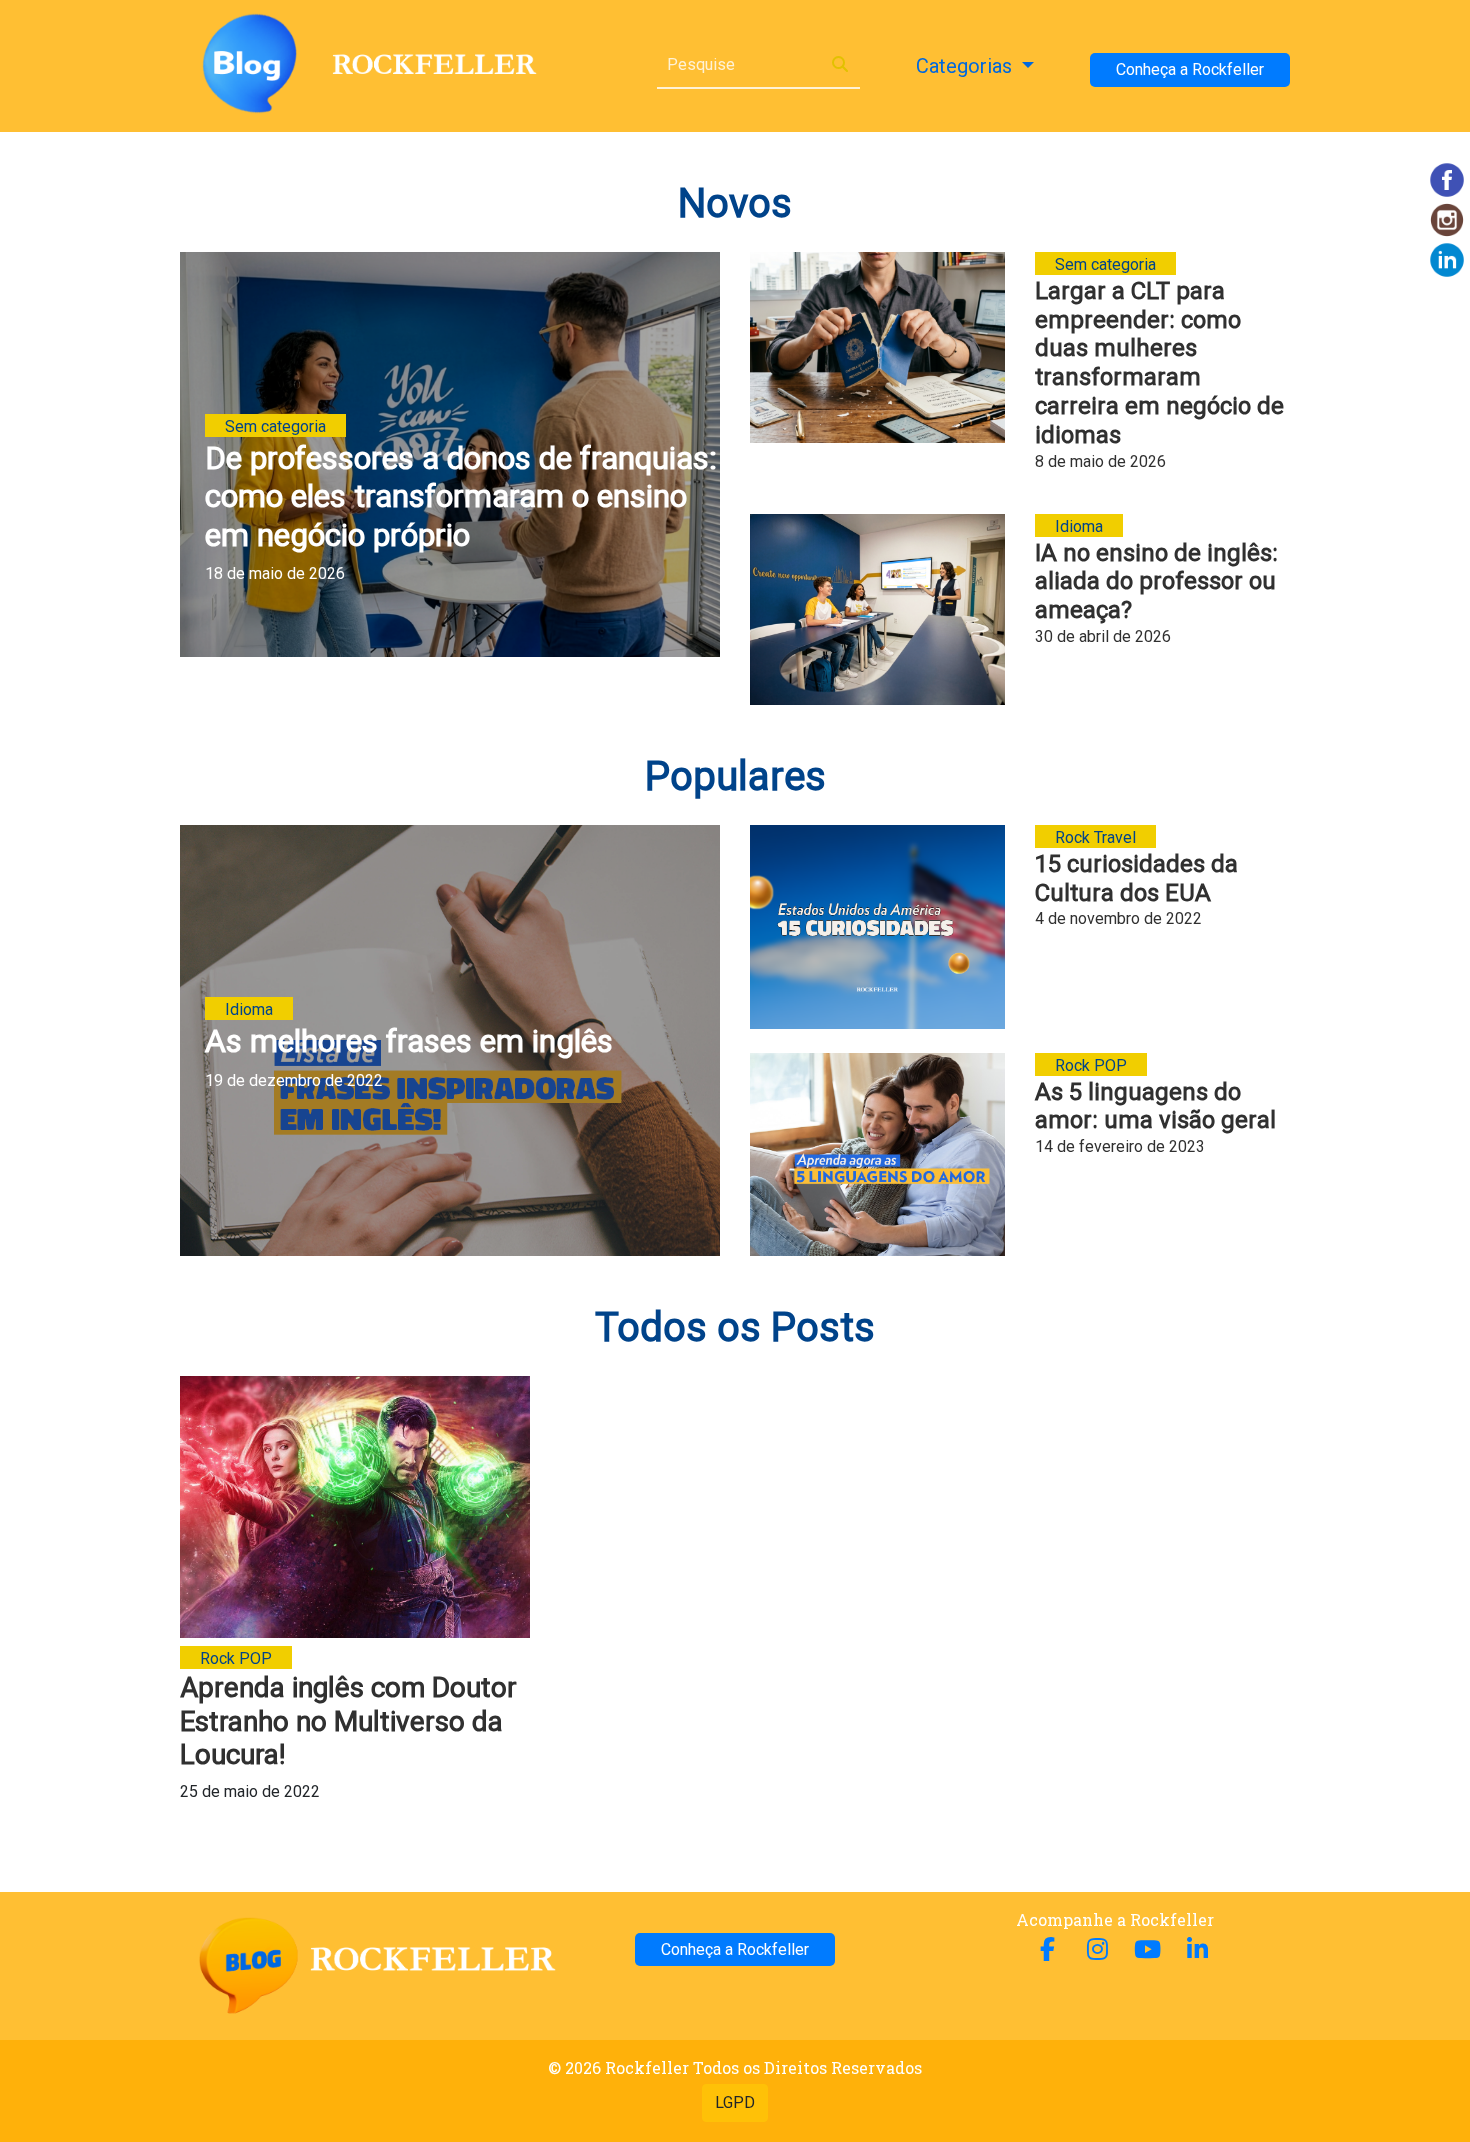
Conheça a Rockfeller (1190, 69)
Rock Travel (1095, 837)
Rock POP (1091, 1065)
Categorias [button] (966, 66)
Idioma (1079, 526)
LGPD (735, 2102)
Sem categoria (275, 426)
